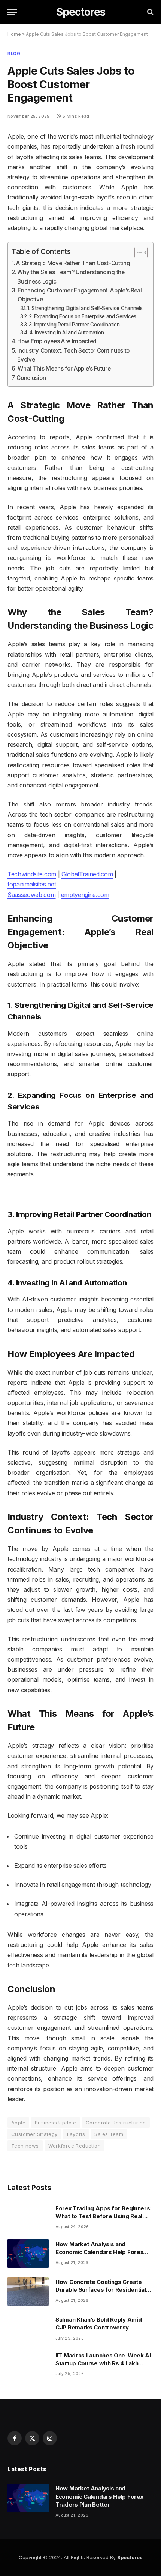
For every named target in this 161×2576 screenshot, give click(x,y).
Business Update (56, 2123)
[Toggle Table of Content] (137, 253)
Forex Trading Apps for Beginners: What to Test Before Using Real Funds (103, 2216)
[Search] (150, 12)
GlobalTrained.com (87, 874)
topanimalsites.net (32, 884)
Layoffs (76, 2134)
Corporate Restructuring (116, 2123)
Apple (18, 2123)
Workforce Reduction (75, 2146)
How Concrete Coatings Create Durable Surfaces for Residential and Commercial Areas (101, 2290)
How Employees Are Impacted (57, 341)
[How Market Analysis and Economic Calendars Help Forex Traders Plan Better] (28, 2254)
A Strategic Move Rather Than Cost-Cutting (73, 263)
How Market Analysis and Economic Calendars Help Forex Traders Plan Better (99, 2252)
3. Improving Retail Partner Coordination (74, 325)
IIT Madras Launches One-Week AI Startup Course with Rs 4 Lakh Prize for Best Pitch (103, 2363)
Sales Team (109, 2134)
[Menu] (12, 12)
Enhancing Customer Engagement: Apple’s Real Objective (80, 295)
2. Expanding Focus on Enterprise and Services (83, 316)
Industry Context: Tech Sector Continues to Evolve (73, 355)
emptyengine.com (85, 895)
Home (14, 34)
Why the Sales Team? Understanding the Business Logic (71, 277)
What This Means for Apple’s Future (64, 369)
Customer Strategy (34, 2134)
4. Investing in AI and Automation (66, 332)
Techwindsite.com (32, 874)
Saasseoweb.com (32, 895)
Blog (14, 53)
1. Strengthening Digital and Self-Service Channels (85, 308)
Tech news (25, 2146)
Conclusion (31, 378)
